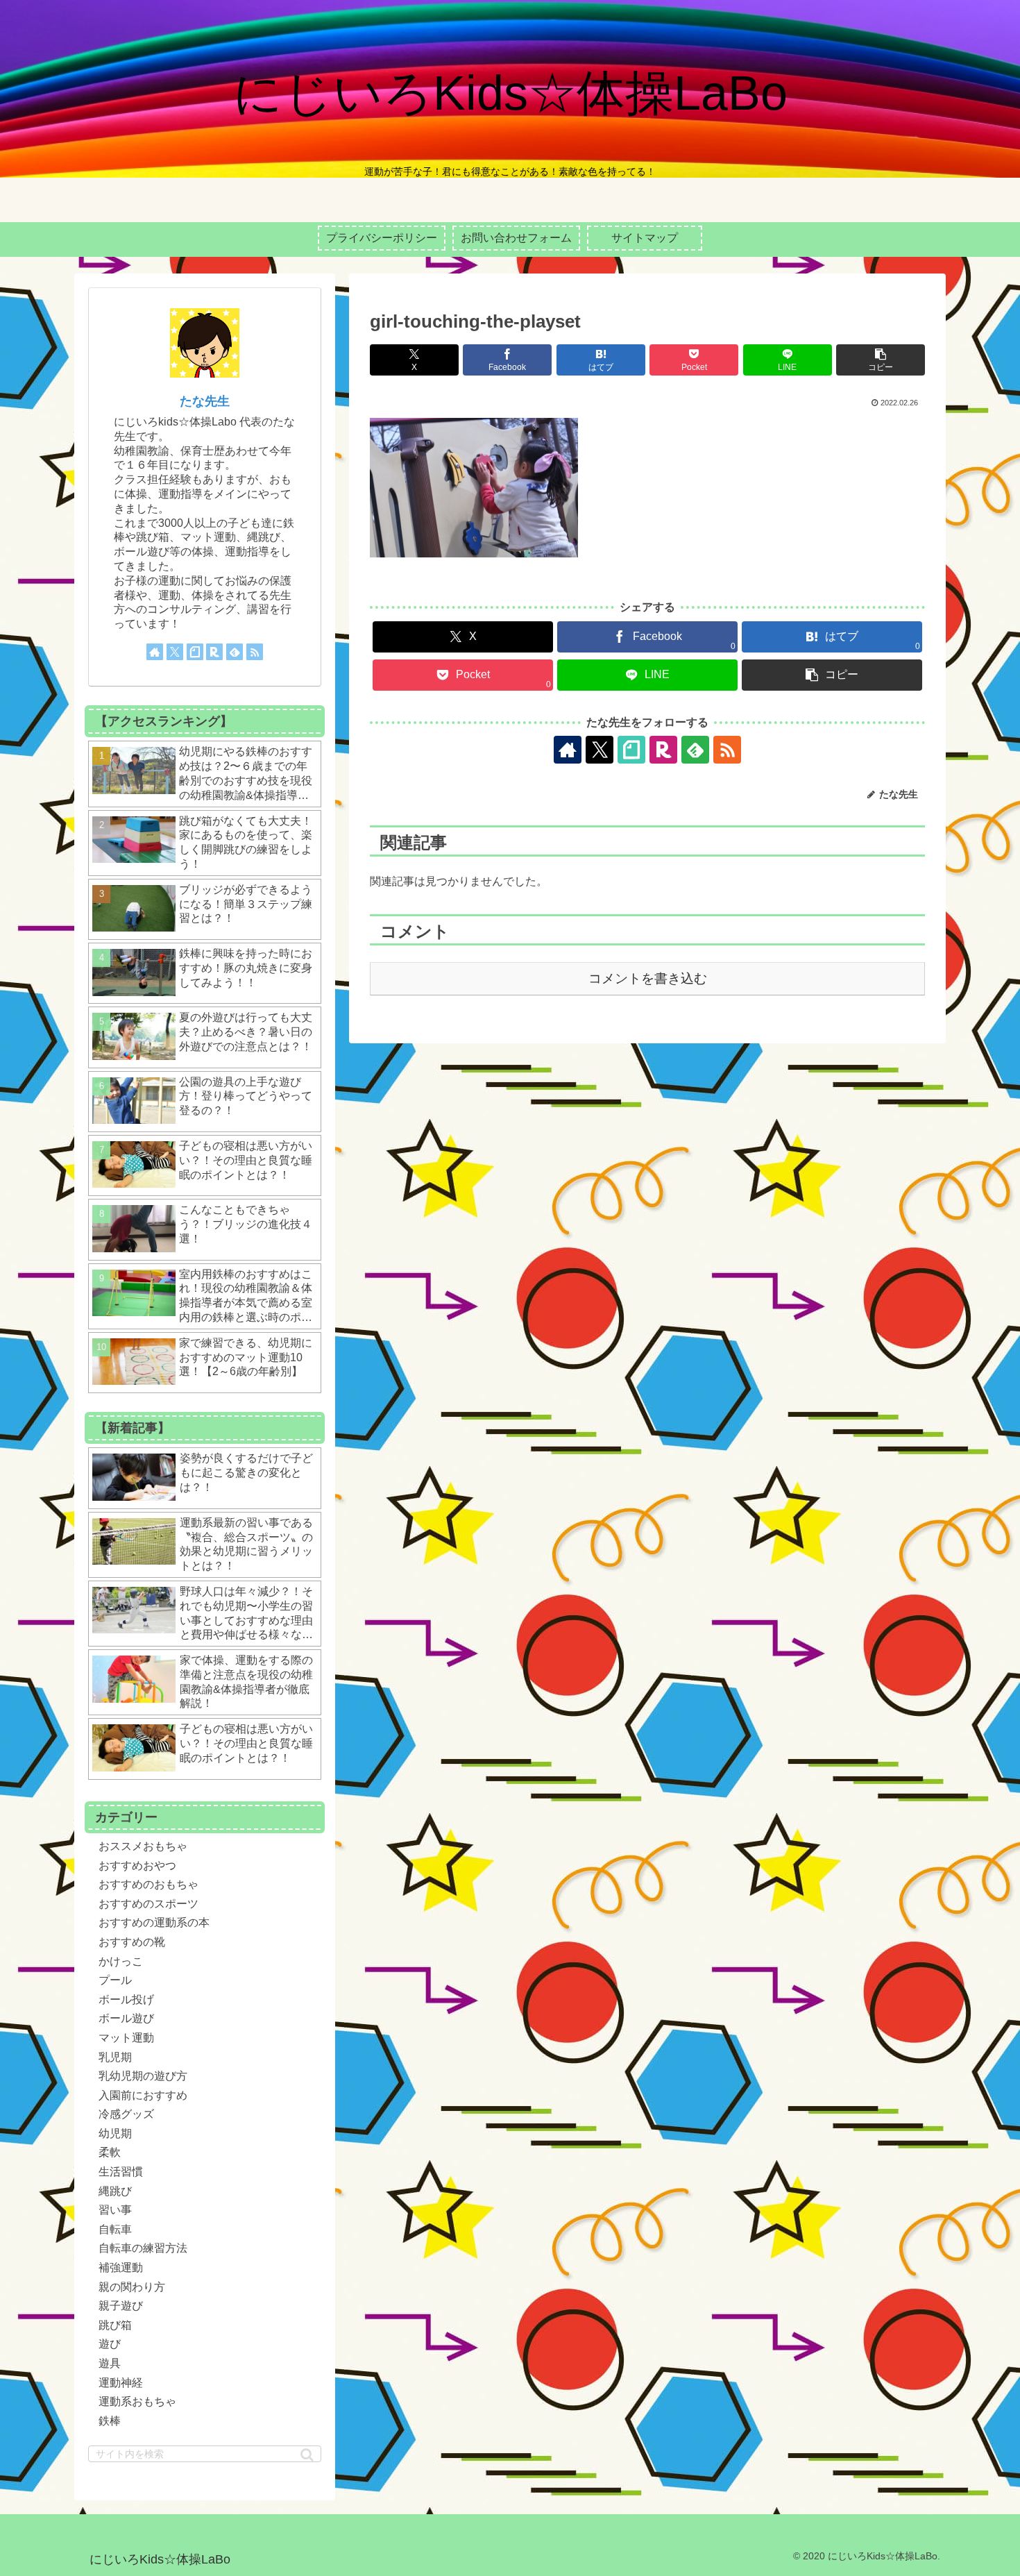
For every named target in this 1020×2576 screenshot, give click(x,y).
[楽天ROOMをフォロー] (663, 750)
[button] (881, 360)
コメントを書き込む (648, 978)
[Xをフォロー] (600, 750)
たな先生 (205, 401)
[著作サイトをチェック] (568, 750)
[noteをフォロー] (631, 750)
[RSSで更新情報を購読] (727, 750)
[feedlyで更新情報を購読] (695, 750)
